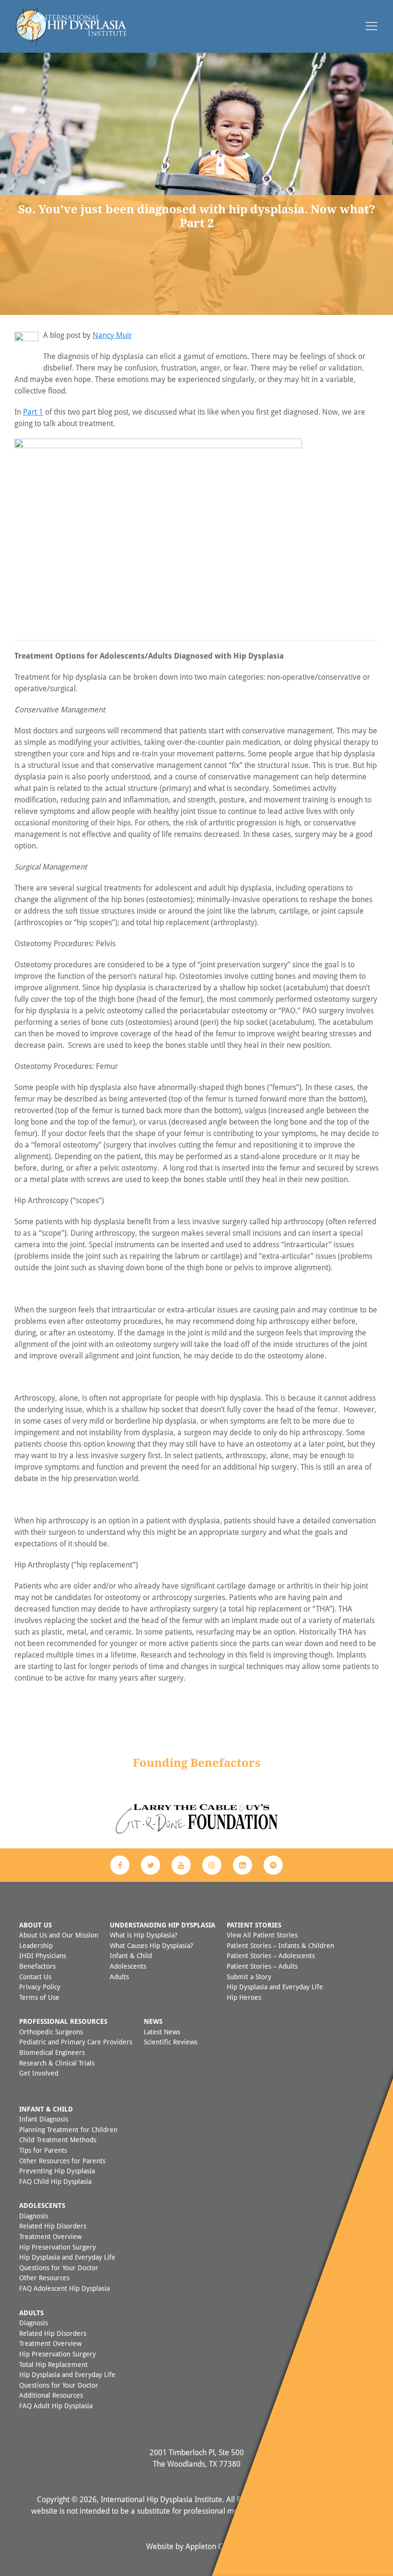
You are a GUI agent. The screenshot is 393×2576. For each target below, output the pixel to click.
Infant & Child (131, 1955)
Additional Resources (51, 2395)
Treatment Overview (50, 2236)
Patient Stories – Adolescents (271, 1955)
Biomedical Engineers (52, 2052)
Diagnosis (34, 2216)
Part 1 (33, 412)
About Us (35, 1925)
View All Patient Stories (262, 1935)
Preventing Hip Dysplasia (57, 2171)
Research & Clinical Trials (57, 2063)
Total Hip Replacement (53, 2364)
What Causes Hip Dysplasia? (151, 1945)
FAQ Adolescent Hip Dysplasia (64, 2288)
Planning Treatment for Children (68, 2129)
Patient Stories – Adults (262, 1966)
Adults (119, 1977)
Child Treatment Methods (58, 2140)
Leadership (36, 1945)
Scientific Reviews (171, 2042)
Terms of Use (39, 1997)
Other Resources (44, 2278)
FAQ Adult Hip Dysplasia (56, 2406)
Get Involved (39, 2073)
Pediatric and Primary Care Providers (76, 2042)
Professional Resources (63, 2021)
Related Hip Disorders (53, 2226)
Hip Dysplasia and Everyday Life (275, 1987)
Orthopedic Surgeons (51, 2032)
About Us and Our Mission (59, 1935)
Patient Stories (254, 1925)
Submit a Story (249, 1977)
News (153, 2021)
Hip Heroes (244, 1997)
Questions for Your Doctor (59, 2268)
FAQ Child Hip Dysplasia (55, 2181)
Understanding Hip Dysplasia (162, 1925)
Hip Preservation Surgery (58, 2247)
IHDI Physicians (43, 1955)
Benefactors (37, 1966)
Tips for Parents (43, 2150)
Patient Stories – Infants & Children (280, 1945)
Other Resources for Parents (62, 2161)
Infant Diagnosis (44, 2119)
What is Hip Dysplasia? (144, 1935)
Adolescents (128, 1966)
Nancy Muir (112, 335)
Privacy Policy (40, 1987)
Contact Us (35, 1977)
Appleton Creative (216, 2546)
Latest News (162, 2032)
